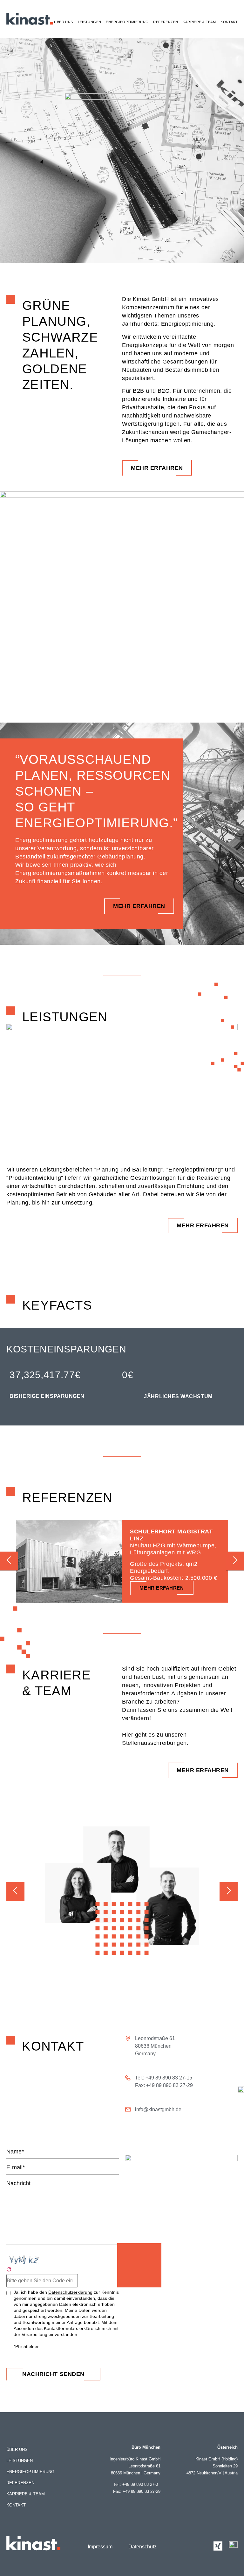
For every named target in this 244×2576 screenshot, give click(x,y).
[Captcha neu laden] (9, 2269)
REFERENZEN (166, 22)
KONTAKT (229, 22)
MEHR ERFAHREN (162, 1588)
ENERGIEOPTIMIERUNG (127, 22)
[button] (9, 1561)
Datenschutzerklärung (70, 2292)
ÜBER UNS (63, 22)
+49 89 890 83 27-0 (141, 2484)
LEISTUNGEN (90, 22)
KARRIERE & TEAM (199, 22)
